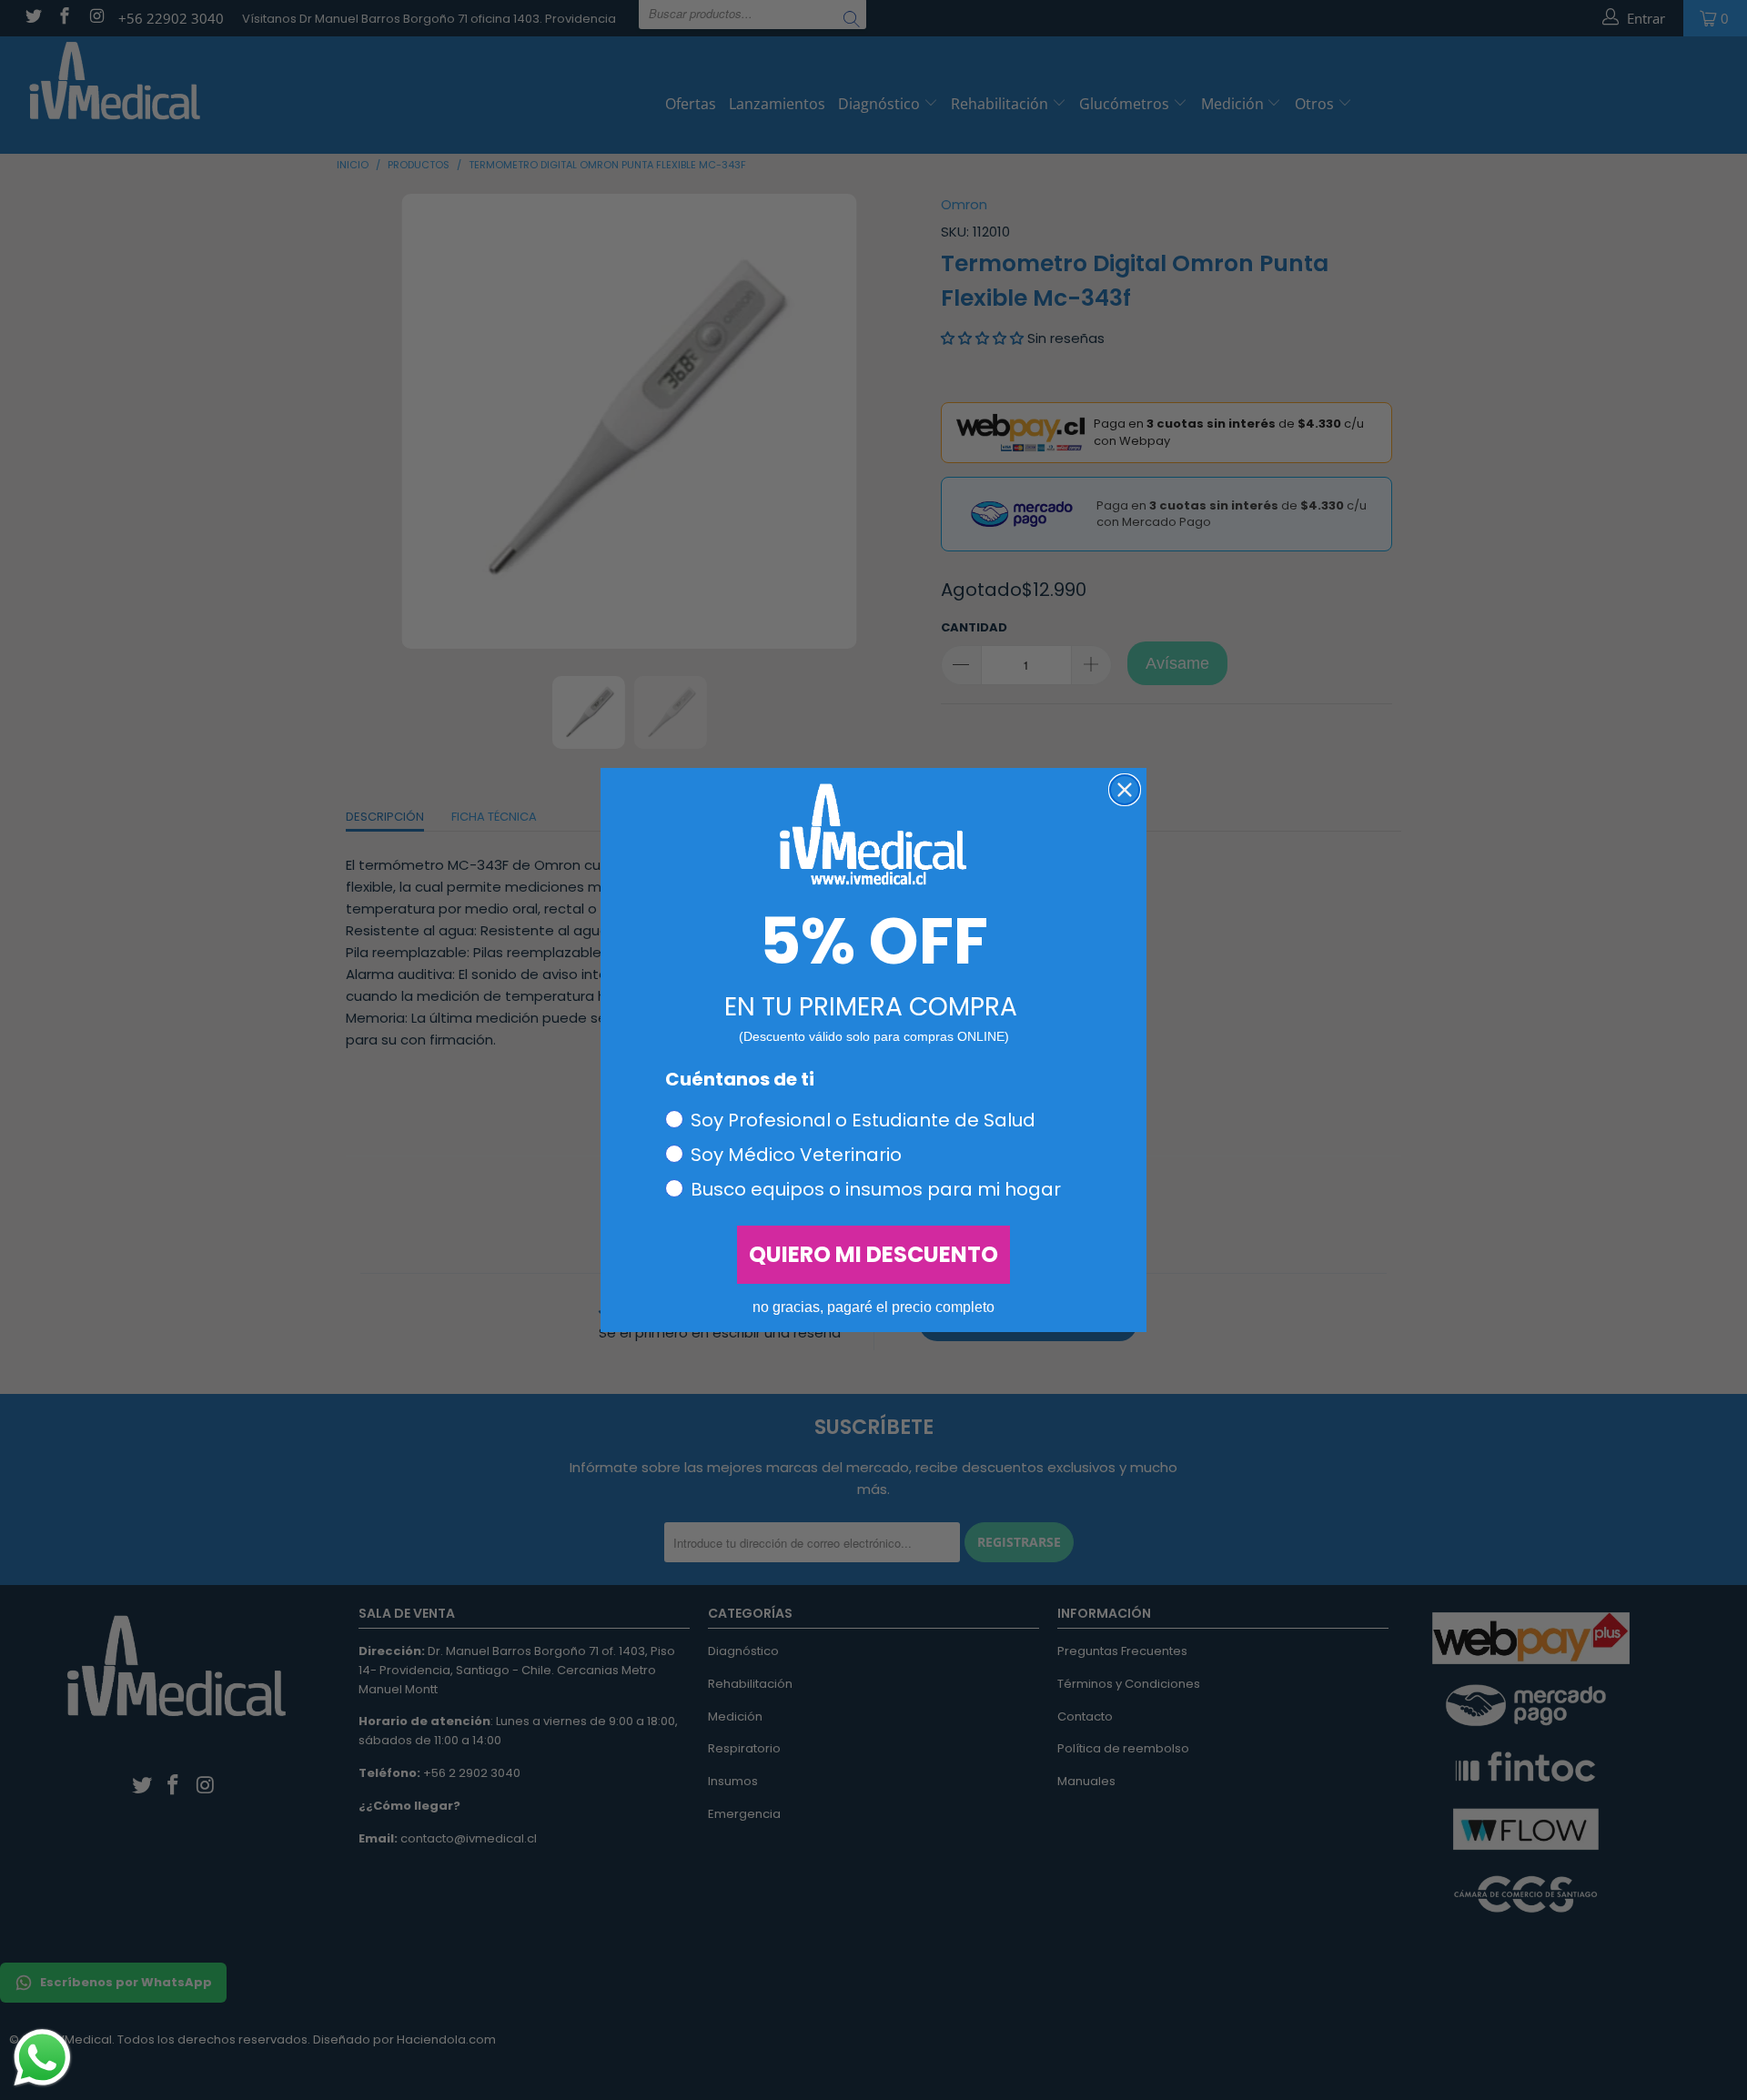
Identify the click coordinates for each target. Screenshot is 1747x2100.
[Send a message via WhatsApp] (42, 2058)
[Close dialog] (1125, 790)
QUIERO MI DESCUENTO (873, 1254)
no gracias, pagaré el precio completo (873, 1307)
